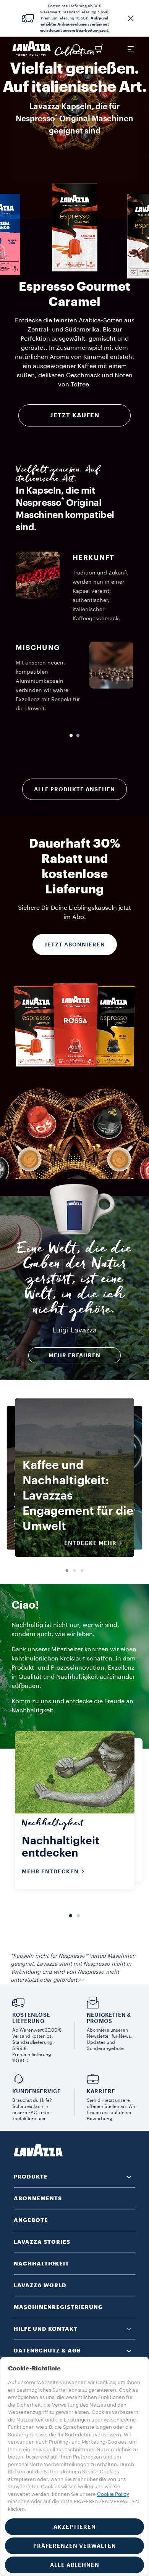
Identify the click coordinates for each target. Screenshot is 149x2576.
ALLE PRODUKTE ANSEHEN (74, 789)
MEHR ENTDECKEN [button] (50, 1871)
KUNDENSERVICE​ (37, 2091)
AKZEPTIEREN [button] (75, 2527)
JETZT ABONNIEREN (75, 944)
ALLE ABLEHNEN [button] (75, 2565)
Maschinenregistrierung (58, 2307)
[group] (74, 227)
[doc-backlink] (81, 1980)
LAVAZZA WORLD (40, 2285)
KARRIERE (101, 2091)
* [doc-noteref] (56, 117)
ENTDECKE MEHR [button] (90, 1543)
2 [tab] (74, 1571)
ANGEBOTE (31, 2220)
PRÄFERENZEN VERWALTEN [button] (75, 2546)
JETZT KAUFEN (75, 415)
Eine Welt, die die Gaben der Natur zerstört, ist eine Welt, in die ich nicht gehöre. (74, 1281)
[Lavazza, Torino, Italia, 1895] (32, 49)
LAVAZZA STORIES (42, 2242)
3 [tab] (82, 1571)
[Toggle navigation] (130, 49)
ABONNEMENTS (38, 2198)
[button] (131, 18)
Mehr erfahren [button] (74, 1355)
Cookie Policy (113, 2494)
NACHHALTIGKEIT (41, 2264)
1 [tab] (67, 1571)
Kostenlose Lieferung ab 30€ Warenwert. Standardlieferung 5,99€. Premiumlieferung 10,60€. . (75, 18)
